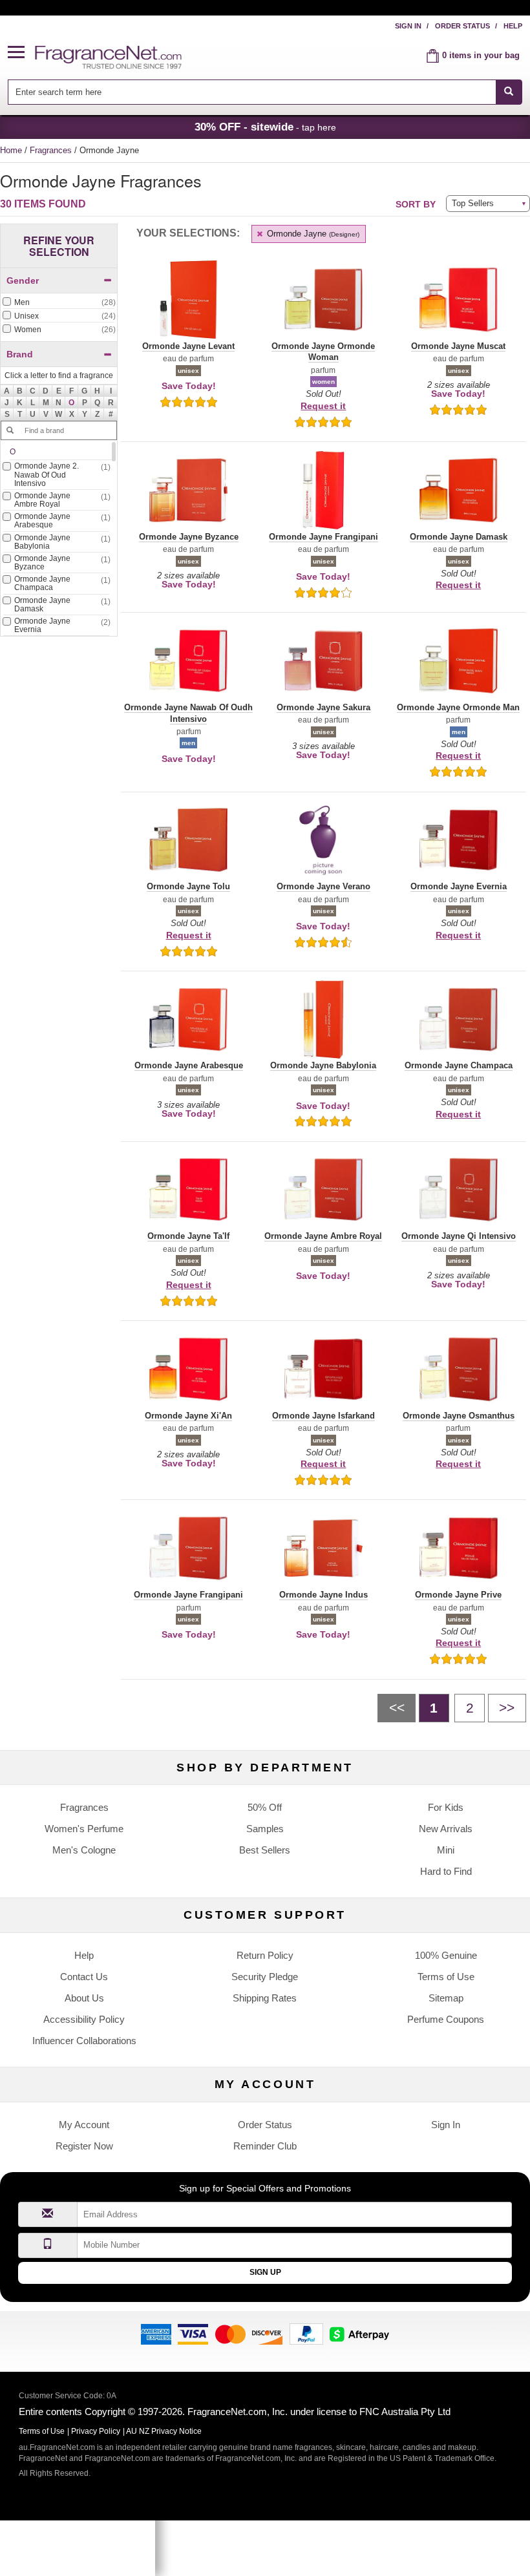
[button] (21, 53)
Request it (323, 406)
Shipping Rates (265, 1998)
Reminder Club (265, 2146)
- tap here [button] (265, 127)
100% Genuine (446, 1955)
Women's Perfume (84, 1829)
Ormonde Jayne (312, 234)
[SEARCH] (509, 92)
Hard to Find (446, 1871)
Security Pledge (265, 1977)
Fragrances (52, 150)
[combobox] (265, 92)
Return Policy (265, 1955)
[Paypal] (306, 2333)
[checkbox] (59, 303)
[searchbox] (251, 92)
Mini (446, 1850)
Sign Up (265, 2272)
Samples (265, 1829)
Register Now (84, 2146)
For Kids (446, 1807)
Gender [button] (23, 280)
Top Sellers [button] (473, 203)
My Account (84, 2125)
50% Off (265, 1807)
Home (11, 150)
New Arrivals (446, 1829)
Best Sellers (265, 1850)
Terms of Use (446, 1977)
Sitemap (446, 1998)
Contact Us (84, 1977)
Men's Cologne (84, 1850)
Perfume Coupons (446, 2019)
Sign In (408, 26)
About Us (84, 1998)
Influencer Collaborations (84, 2041)
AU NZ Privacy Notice (164, 2431)
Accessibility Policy (84, 2019)
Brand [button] (20, 354)
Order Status (462, 26)
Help (513, 26)
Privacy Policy (96, 2431)
